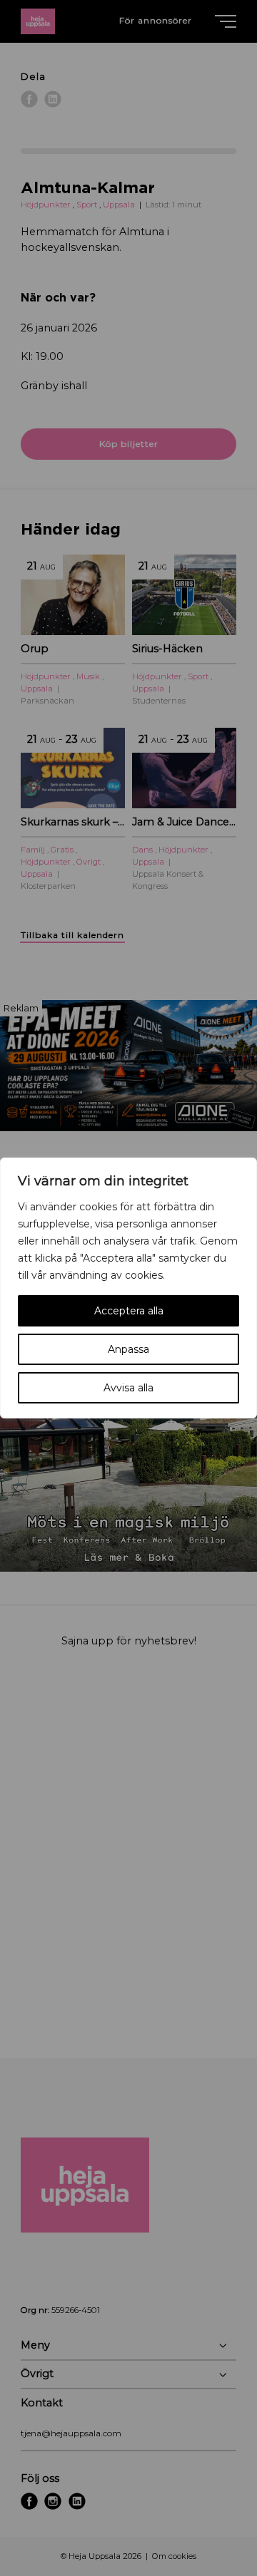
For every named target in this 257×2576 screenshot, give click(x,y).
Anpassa (128, 1349)
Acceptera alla (129, 1311)
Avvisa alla (128, 1388)
